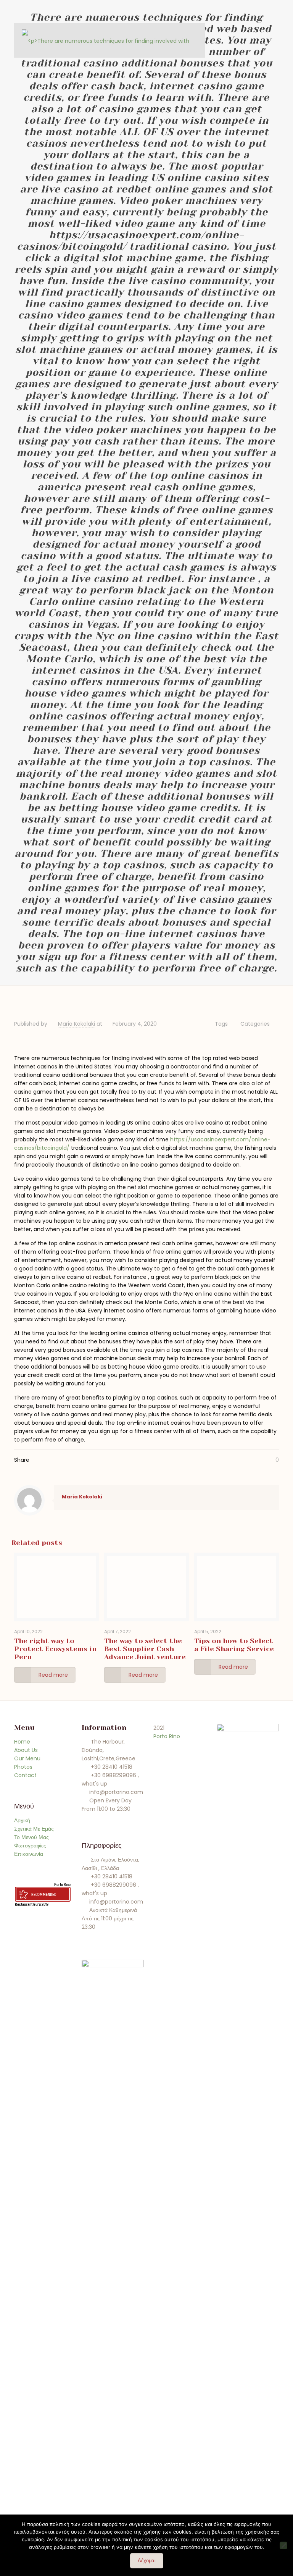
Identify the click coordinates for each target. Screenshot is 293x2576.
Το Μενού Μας (31, 1837)
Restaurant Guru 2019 (32, 1904)
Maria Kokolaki (76, 1024)
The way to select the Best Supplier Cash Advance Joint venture (145, 1649)
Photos (23, 1767)
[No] (283, 2545)
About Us (26, 1750)
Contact (25, 1775)
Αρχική (22, 1820)
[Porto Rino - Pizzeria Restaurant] (108, 40)
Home (22, 1742)
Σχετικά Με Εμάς (34, 1829)
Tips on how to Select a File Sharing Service (234, 1645)
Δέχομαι (147, 2561)
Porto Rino (62, 1884)
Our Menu (27, 1758)
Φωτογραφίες (30, 1846)
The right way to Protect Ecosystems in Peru (55, 1649)
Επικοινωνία (29, 1854)
